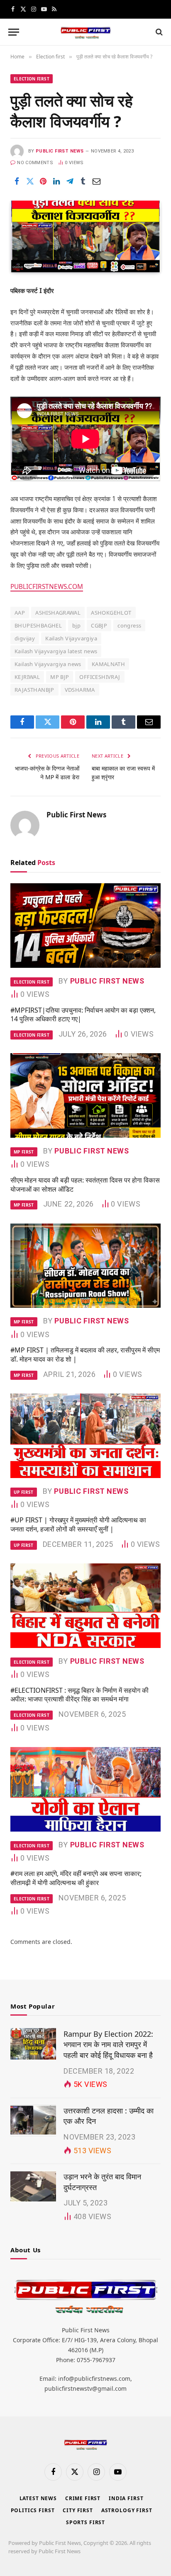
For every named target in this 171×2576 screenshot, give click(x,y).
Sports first (85, 2522)
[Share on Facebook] (17, 182)
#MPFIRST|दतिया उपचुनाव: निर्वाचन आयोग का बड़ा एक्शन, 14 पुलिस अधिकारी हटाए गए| (83, 1015)
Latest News (38, 2498)
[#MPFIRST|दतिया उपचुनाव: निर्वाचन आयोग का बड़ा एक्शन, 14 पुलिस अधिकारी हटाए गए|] (85, 926)
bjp (76, 625)
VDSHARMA (80, 690)
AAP (20, 613)
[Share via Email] (96, 182)
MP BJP (60, 677)
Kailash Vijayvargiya (71, 638)
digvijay (25, 638)
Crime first (83, 2498)
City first (78, 2510)
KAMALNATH (109, 664)
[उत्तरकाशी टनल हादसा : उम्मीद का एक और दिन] (33, 2120)
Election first (32, 79)
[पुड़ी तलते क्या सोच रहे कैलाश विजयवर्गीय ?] (85, 236)
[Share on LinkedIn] (56, 182)
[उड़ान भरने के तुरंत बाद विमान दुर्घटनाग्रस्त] (33, 2186)
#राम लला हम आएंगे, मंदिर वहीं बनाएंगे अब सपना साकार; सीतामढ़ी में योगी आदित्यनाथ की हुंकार (76, 1878)
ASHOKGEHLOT (111, 613)
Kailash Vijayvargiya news (48, 664)
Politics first (33, 2510)
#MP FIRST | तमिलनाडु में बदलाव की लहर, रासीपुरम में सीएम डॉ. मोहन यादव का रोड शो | (85, 1355)
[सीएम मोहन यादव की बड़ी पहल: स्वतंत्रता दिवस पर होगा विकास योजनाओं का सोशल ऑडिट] (85, 1095)
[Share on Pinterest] (43, 182)
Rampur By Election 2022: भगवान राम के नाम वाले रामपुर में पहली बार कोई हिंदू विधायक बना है (108, 2044)
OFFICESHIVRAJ (100, 677)
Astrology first (127, 2510)
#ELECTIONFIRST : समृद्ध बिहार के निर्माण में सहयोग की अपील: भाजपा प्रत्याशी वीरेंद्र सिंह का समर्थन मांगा (79, 1695)
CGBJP (99, 625)
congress (129, 625)
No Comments (35, 163)
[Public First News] (85, 32)
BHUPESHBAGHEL (38, 625)
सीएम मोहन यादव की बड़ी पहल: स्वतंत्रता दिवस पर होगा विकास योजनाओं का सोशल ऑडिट (85, 1185)
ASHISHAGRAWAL (58, 613)
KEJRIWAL (27, 677)
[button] (14, 32)
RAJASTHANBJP (34, 690)
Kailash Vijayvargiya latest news (56, 651)
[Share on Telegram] (70, 182)
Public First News (60, 151)
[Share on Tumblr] (83, 182)
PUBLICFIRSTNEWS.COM (47, 587)
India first (126, 2498)
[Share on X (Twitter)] (30, 182)
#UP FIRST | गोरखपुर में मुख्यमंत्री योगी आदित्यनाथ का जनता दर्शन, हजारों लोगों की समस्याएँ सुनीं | (78, 1524)
